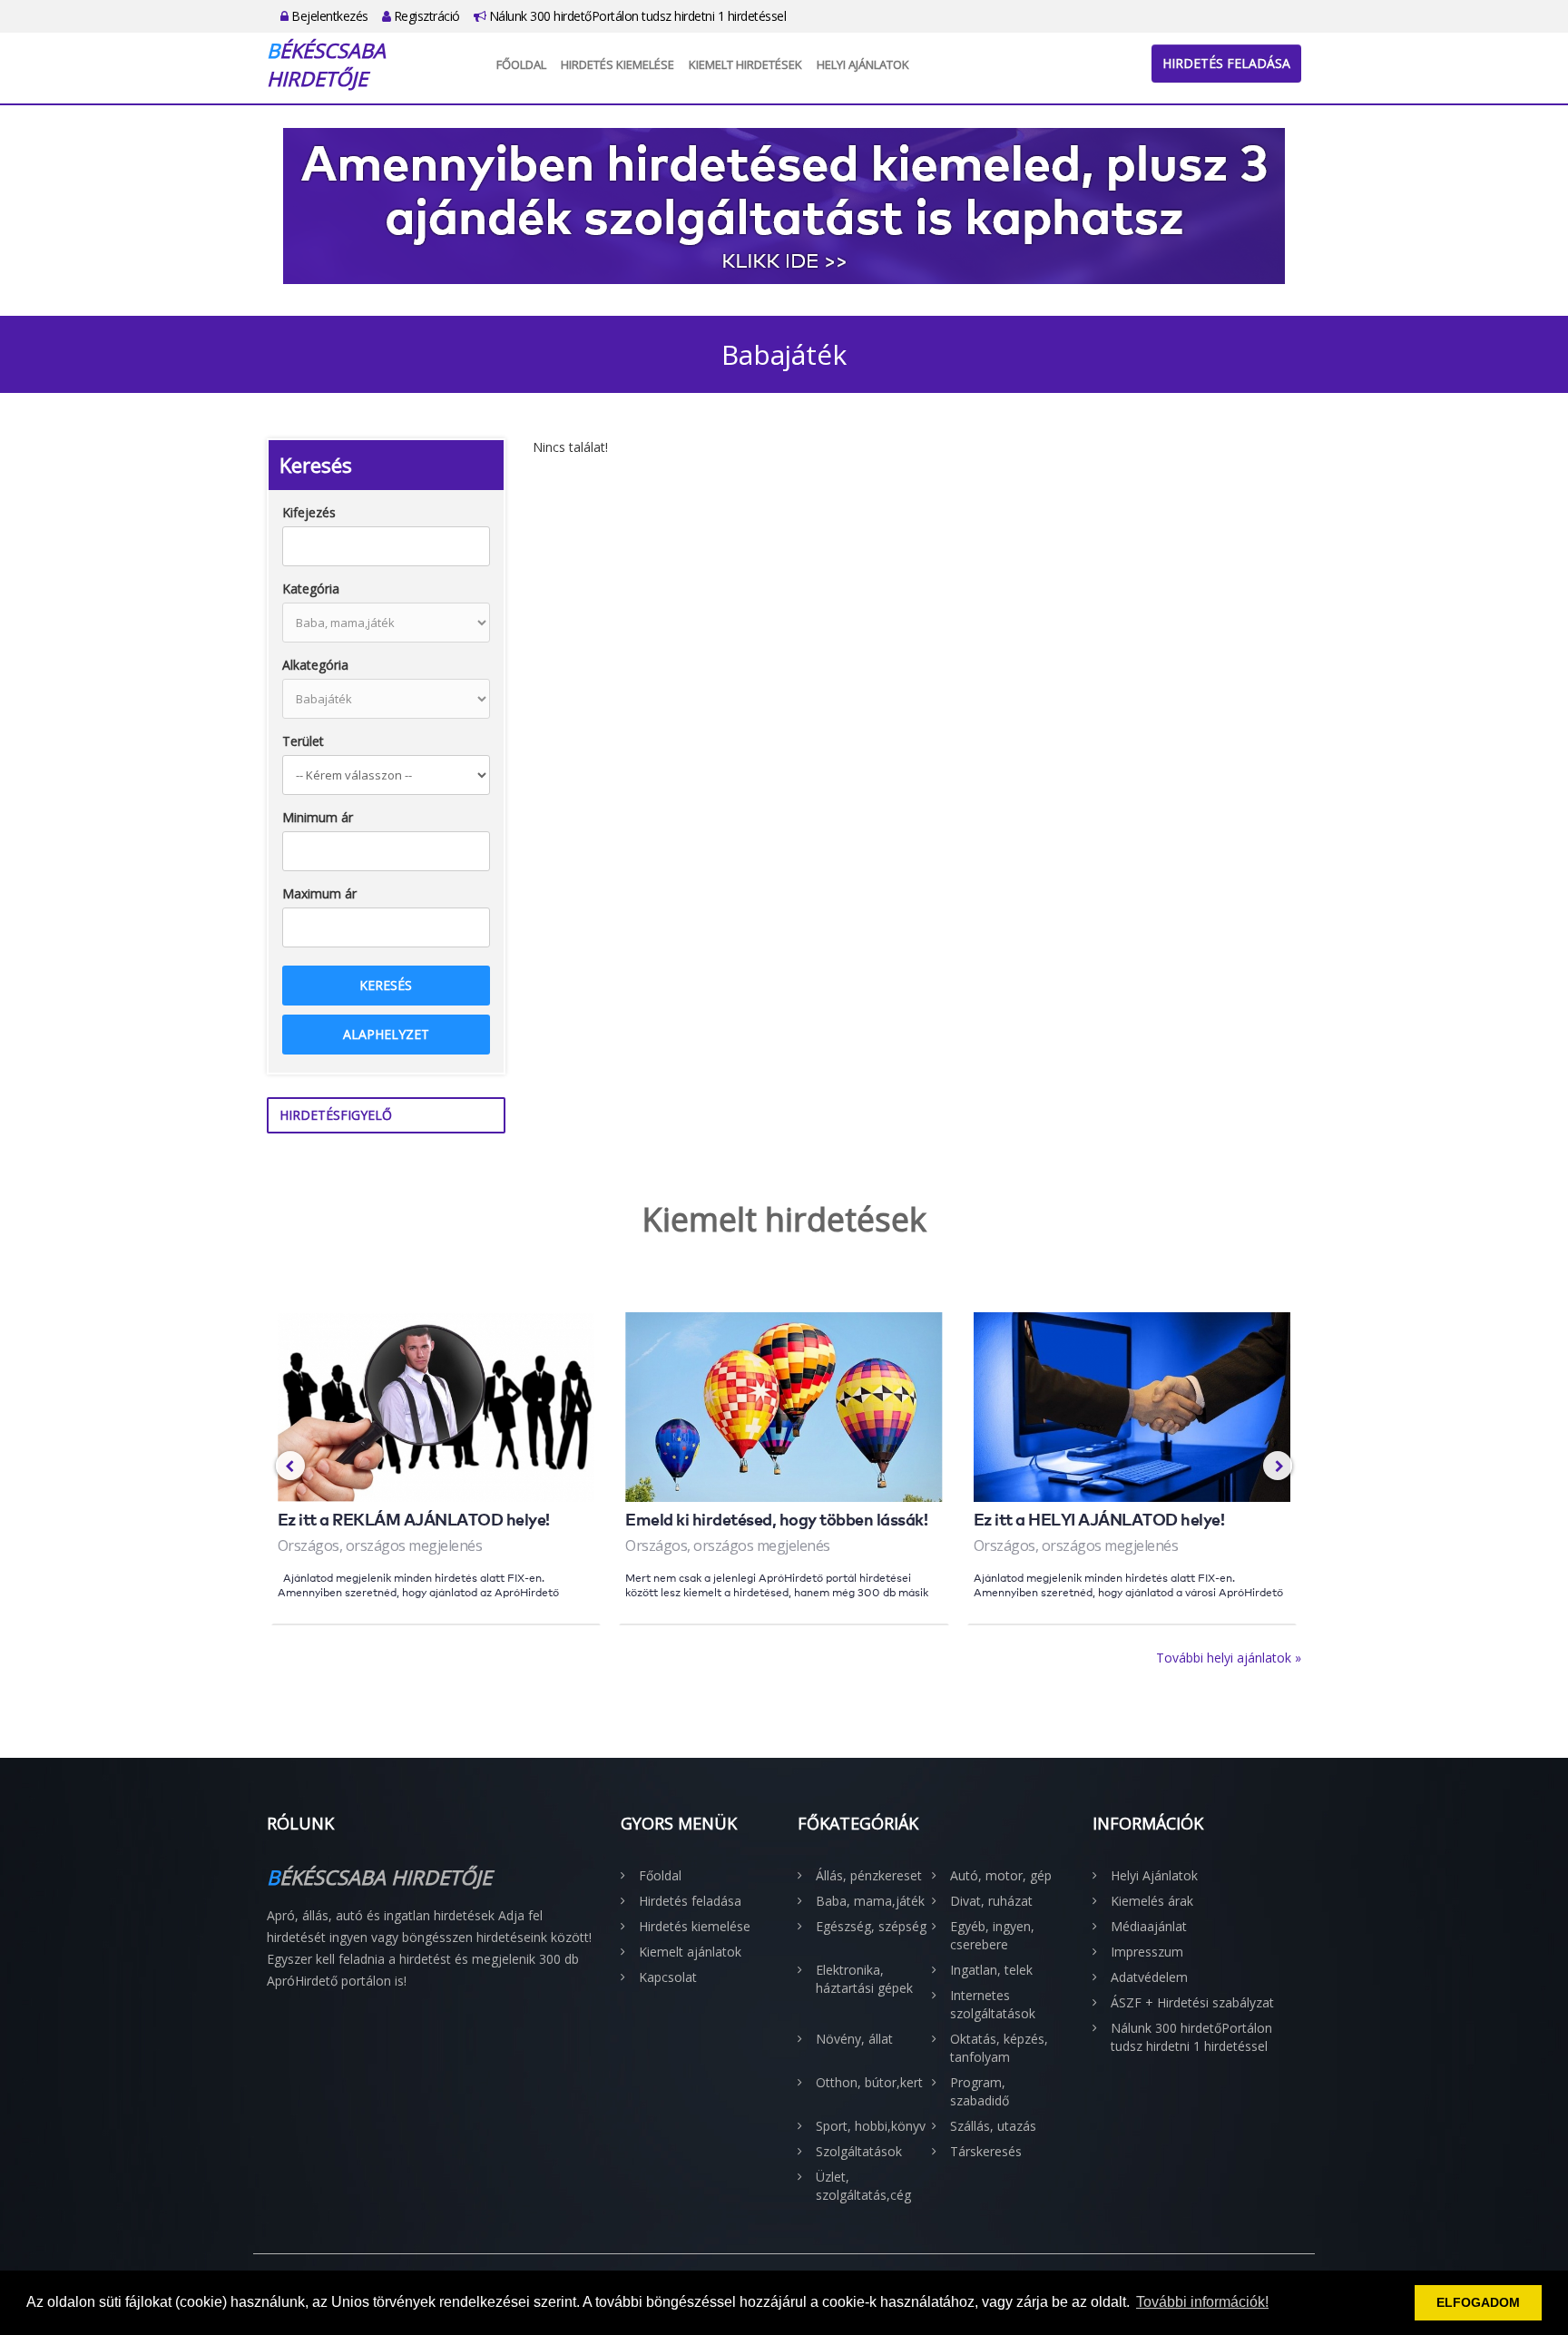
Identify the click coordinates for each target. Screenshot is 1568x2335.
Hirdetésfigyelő (336, 1115)
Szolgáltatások (859, 2151)
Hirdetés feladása (1226, 63)
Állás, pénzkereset (869, 1875)
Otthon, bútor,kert (869, 2082)
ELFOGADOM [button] (1478, 2302)
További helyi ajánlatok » (1229, 1658)
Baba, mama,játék (870, 1901)
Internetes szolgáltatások (993, 2004)
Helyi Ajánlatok (863, 64)
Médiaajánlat (1149, 1926)
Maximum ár (319, 893)
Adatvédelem (1149, 1977)
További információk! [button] (1202, 2302)
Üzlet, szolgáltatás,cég (863, 2186)
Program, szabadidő (980, 2091)
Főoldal (521, 64)
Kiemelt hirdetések (745, 64)
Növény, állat (854, 2039)
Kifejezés (309, 512)
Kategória (311, 589)
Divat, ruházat (991, 1901)
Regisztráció (425, 16)
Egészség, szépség (871, 1926)
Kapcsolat (668, 1977)
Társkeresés (986, 2151)
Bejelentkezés (328, 16)
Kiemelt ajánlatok (690, 1952)
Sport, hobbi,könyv (871, 2126)
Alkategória (315, 665)
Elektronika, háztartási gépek (864, 1979)
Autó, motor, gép (1001, 1875)
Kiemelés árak (1152, 1901)
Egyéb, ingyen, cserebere (992, 1935)
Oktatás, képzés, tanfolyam (999, 2048)
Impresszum (1147, 1952)
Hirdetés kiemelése (617, 64)
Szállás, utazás (993, 2126)
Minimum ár (318, 817)
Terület (303, 741)
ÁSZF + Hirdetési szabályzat (1192, 2002)
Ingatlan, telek (991, 1970)
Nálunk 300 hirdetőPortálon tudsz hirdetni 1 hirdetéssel (636, 16)
